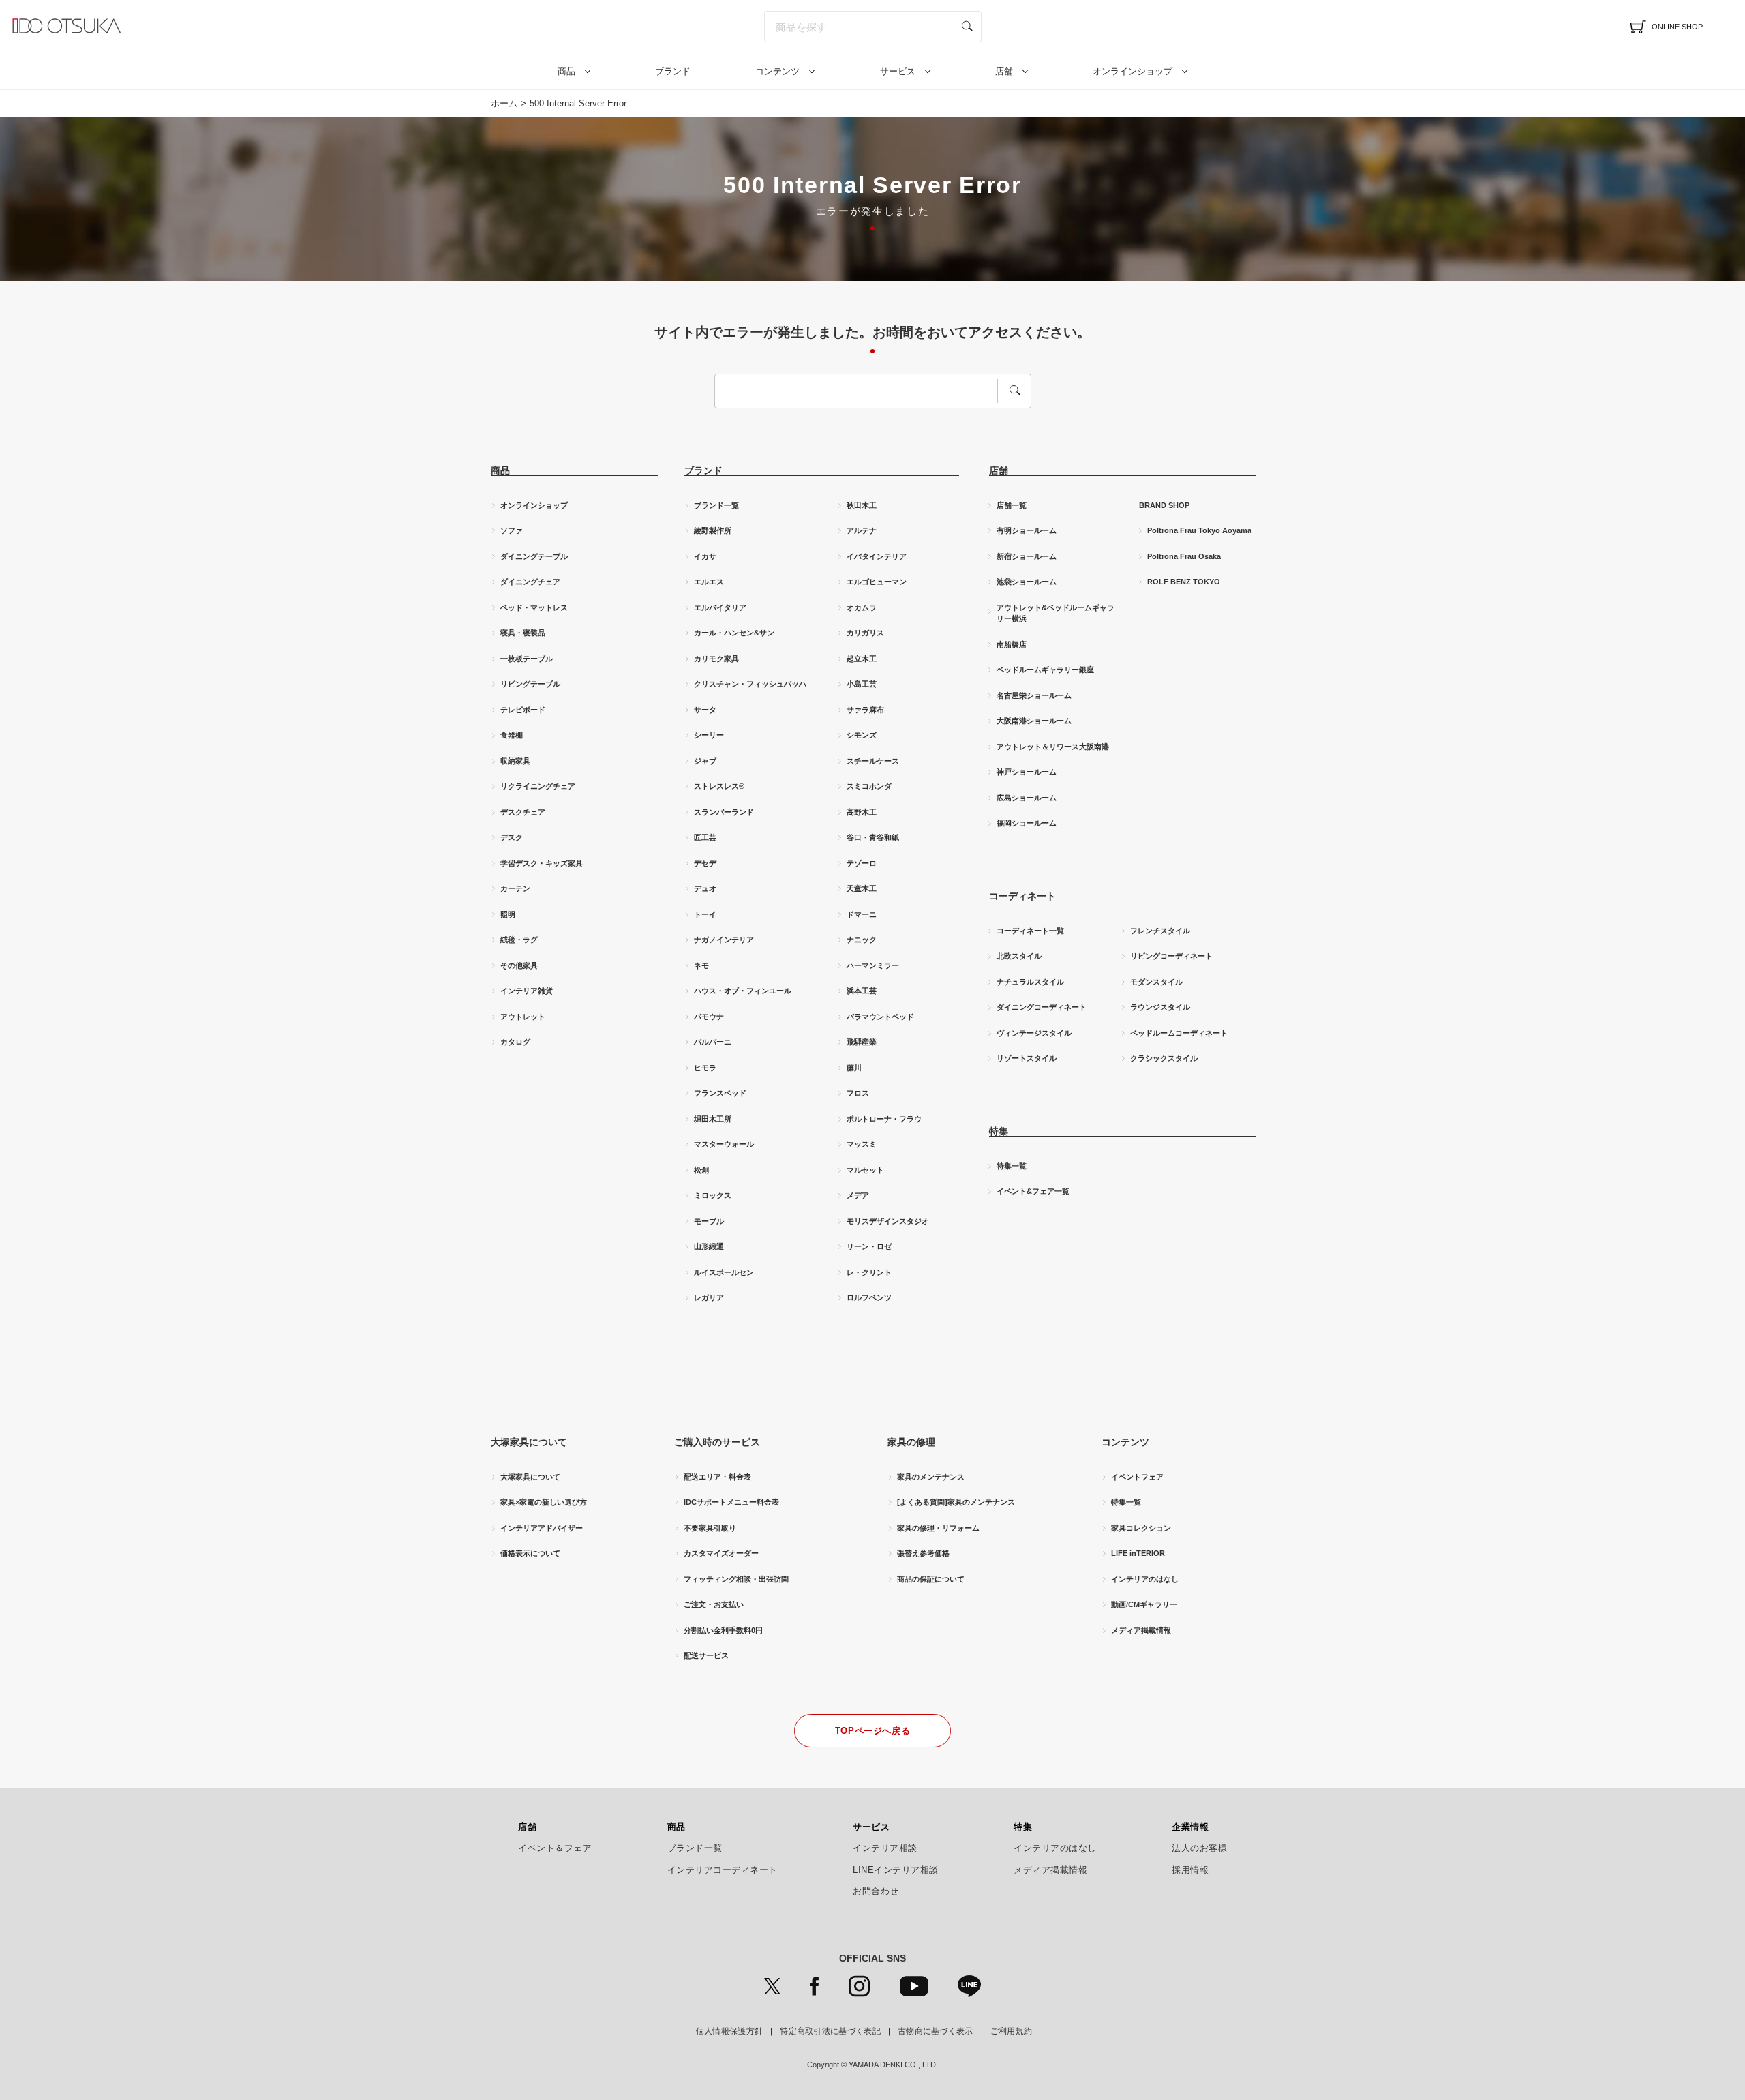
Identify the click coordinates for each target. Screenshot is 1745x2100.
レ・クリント (869, 1272)
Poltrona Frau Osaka (1184, 556)
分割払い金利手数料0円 (723, 1630)
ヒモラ (705, 1068)
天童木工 (862, 888)
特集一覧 (1012, 1166)
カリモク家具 (716, 659)
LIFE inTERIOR (1138, 1553)
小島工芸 (862, 684)
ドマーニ (862, 914)
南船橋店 (1012, 644)
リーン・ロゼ (869, 1246)
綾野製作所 (713, 530)
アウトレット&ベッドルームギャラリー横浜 (1056, 613)
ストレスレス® (719, 786)
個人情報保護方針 (729, 2031)
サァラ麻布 (865, 710)
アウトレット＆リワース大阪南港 (1053, 747)
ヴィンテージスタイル (1034, 1033)
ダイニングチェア (530, 582)
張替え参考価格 (923, 1553)
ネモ (701, 965)
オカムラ (862, 607)
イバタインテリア (877, 556)
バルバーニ (713, 1042)
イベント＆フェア (555, 1848)
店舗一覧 (1012, 505)
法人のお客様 (1199, 1848)
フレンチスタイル (1160, 931)
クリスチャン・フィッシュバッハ (750, 684)
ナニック (862, 940)
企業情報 (1190, 1827)
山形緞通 (709, 1246)
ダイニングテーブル (534, 556)
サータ (705, 710)
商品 (566, 71)
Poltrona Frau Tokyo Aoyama (1199, 530)
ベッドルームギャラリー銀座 (1045, 670)
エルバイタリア (720, 607)
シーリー (709, 735)
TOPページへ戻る (873, 1731)
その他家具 (519, 965)
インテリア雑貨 (527, 991)
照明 (508, 914)
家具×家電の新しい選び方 (544, 1502)
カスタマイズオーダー (721, 1553)
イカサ (705, 556)
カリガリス (865, 633)
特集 (1023, 1827)
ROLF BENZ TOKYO (1184, 582)
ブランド (673, 71)
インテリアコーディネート (723, 1870)
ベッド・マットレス (534, 607)
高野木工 (862, 812)
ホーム (504, 103)
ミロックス (713, 1195)
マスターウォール (724, 1144)
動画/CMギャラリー (1144, 1604)
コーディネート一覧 (1030, 931)
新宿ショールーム (1027, 556)
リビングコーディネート (1171, 956)
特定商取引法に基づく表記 (830, 2031)
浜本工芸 (862, 991)
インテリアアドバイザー (542, 1528)
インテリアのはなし (1145, 1579)
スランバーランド (724, 812)
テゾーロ (862, 863)
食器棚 (512, 735)
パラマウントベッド (880, 1017)
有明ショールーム (1027, 530)
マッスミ (862, 1144)
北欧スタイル (1019, 956)
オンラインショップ (1133, 71)
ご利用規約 (1012, 2031)
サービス (898, 71)
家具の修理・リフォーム (938, 1528)
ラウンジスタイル (1160, 1007)
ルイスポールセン (724, 1272)
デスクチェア (523, 812)
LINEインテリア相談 (896, 1870)
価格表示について (530, 1553)
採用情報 (1190, 1870)
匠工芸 (705, 837)
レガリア (709, 1297)
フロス (858, 1093)
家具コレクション (1141, 1528)
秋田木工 (862, 505)
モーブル (709, 1221)
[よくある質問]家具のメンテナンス (956, 1502)
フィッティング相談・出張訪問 (736, 1579)
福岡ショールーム (1027, 823)
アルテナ (862, 530)
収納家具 (515, 761)
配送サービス (706, 1655)
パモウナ (709, 1017)
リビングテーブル (530, 684)
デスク (512, 837)
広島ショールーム (1027, 798)
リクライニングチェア (538, 786)
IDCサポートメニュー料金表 (731, 1502)
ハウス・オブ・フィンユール (743, 991)
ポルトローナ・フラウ (884, 1119)
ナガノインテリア (724, 940)
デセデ (705, 863)
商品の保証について (931, 1579)
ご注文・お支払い (714, 1604)
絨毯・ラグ (519, 940)
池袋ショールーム (1027, 582)
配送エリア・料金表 (717, 1477)
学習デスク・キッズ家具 (542, 863)
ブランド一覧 (716, 505)
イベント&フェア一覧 (1033, 1191)
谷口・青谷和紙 (873, 837)
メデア (858, 1195)
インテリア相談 (885, 1848)
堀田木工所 (713, 1119)
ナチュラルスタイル (1030, 982)
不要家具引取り (710, 1528)
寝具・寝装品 (523, 633)
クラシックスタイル (1164, 1058)
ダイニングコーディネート (1042, 1007)
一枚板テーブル (527, 659)
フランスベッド (720, 1093)
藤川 (854, 1068)
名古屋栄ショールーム (1034, 695)
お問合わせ (876, 1891)
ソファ (512, 530)
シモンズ (862, 735)
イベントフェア (1137, 1477)
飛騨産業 (862, 1042)
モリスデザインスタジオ (888, 1221)
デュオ (705, 888)
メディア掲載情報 (1141, 1630)
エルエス (709, 582)
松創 (701, 1170)
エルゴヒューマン (877, 582)
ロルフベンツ (869, 1297)
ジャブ (705, 761)
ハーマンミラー (873, 965)
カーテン (515, 888)
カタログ (515, 1042)
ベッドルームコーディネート (1179, 1033)
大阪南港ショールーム (1034, 721)
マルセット (865, 1170)
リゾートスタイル (1027, 1058)
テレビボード (523, 710)
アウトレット (523, 1017)
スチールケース (873, 761)
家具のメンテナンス (931, 1477)
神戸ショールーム (1027, 772)
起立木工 (862, 659)
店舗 (1004, 71)
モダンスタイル (1156, 982)
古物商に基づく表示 (936, 2031)
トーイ (705, 914)
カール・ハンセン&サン (734, 633)
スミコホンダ (869, 786)
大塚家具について (530, 1477)
